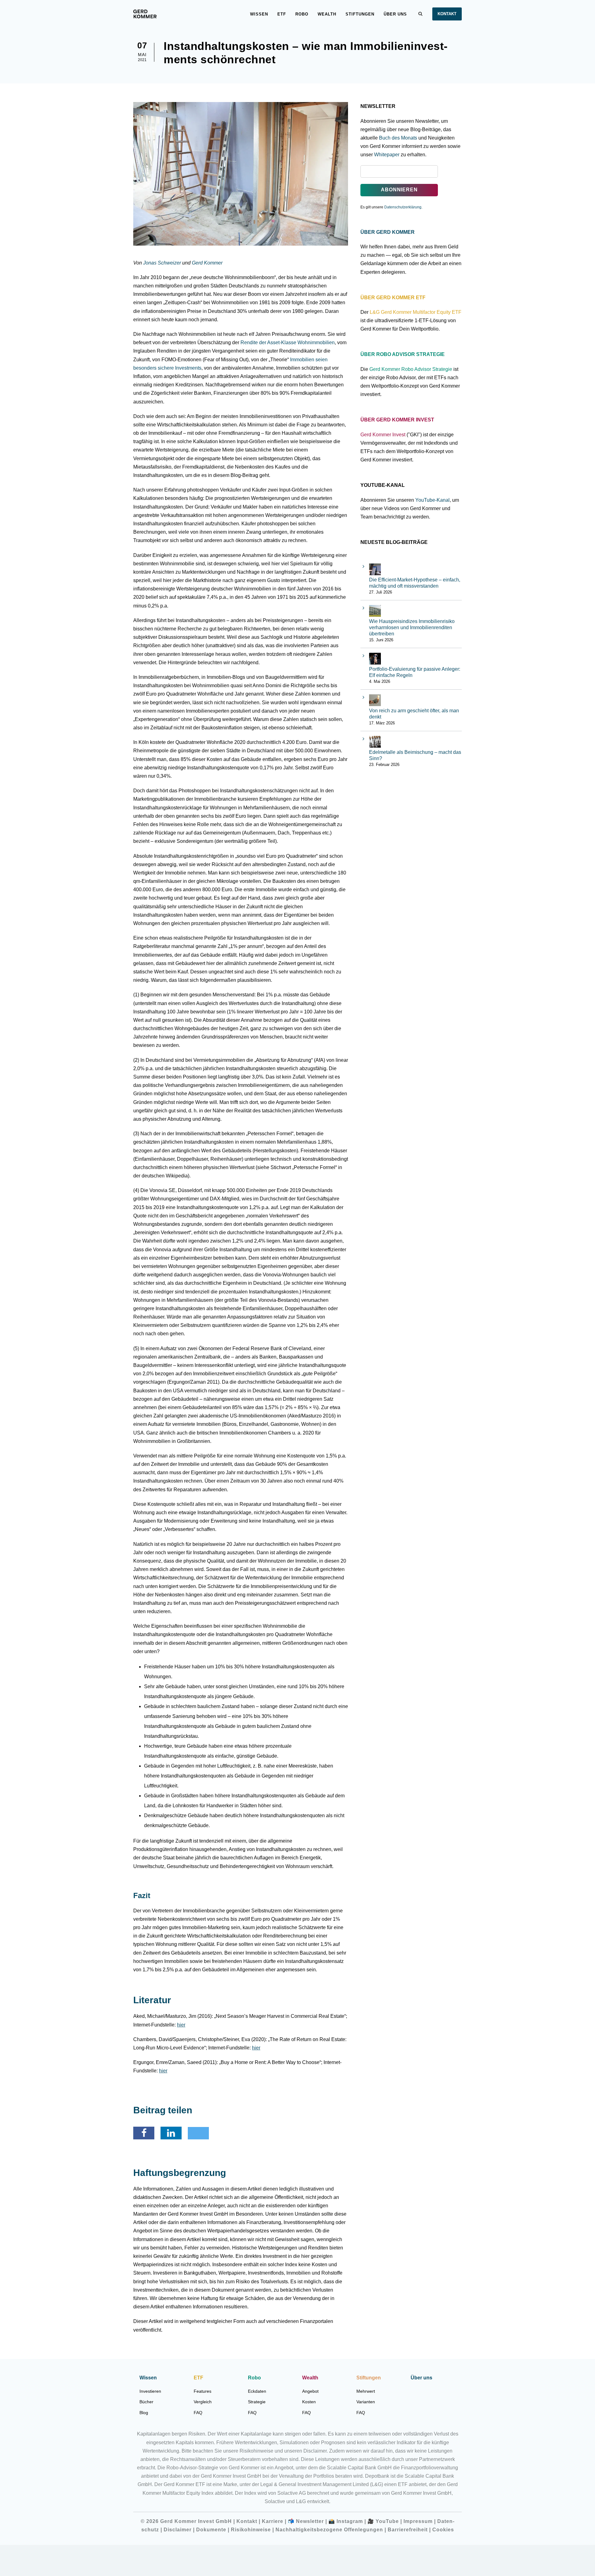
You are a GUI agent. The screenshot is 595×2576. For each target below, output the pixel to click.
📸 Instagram (346, 2521)
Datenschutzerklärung (403, 207)
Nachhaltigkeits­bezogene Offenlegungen (329, 2530)
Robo (302, 14)
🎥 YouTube (383, 2521)
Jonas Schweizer (162, 263)
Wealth (327, 14)
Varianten (366, 2402)
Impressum (418, 2521)
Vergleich (203, 2402)
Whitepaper (387, 155)
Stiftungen (360, 14)
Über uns (395, 14)
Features (203, 2391)
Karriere (273, 2521)
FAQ (198, 2413)
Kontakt (447, 14)
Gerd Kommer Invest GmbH (197, 2521)
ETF (282, 14)
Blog (144, 2413)
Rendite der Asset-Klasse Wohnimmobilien (288, 343)
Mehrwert (366, 2391)
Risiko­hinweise (251, 2530)
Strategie (257, 2402)
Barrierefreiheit (408, 2530)
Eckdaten (257, 2391)
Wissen (259, 14)
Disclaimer (178, 2530)
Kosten (309, 2402)
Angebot (310, 2391)
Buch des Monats (398, 138)
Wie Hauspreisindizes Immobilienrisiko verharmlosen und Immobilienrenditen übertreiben (412, 627)
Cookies (443, 2530)
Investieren (150, 2391)
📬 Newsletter (306, 2521)
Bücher (146, 2402)
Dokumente (211, 2530)
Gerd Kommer (207, 263)
